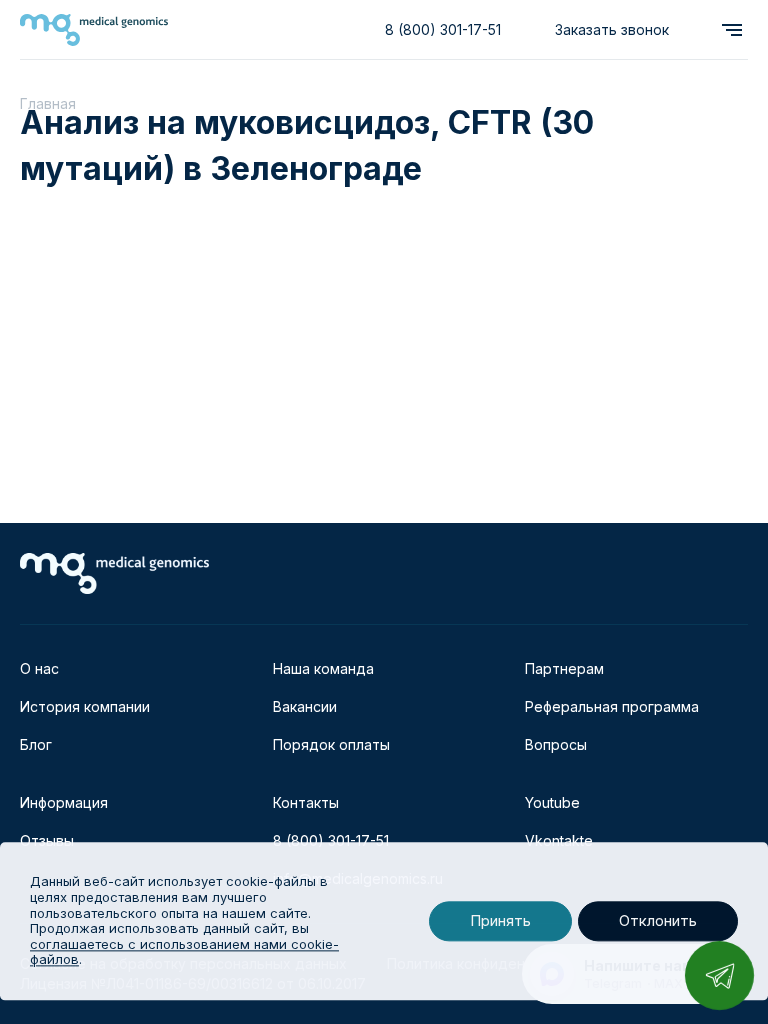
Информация (64, 802)
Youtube (552, 802)
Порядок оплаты (331, 744)
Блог (36, 744)
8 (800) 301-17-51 (443, 29)
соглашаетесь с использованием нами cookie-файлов (184, 952)
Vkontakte (559, 840)
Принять (500, 921)
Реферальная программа (612, 706)
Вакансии (305, 706)
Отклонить (658, 921)
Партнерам (564, 668)
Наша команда (323, 668)
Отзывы (47, 840)
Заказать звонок (612, 29)
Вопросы (556, 744)
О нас (39, 668)
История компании (85, 706)
